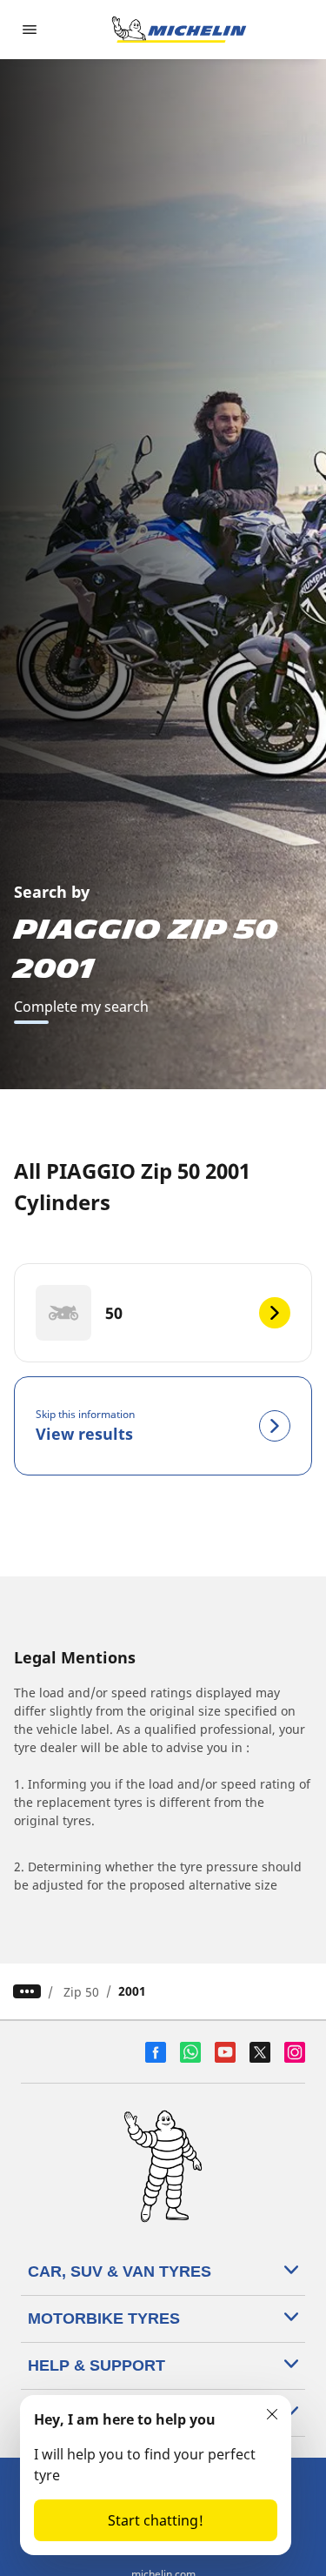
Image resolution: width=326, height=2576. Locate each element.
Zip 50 (81, 1992)
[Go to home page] (179, 30)
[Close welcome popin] (272, 2414)
